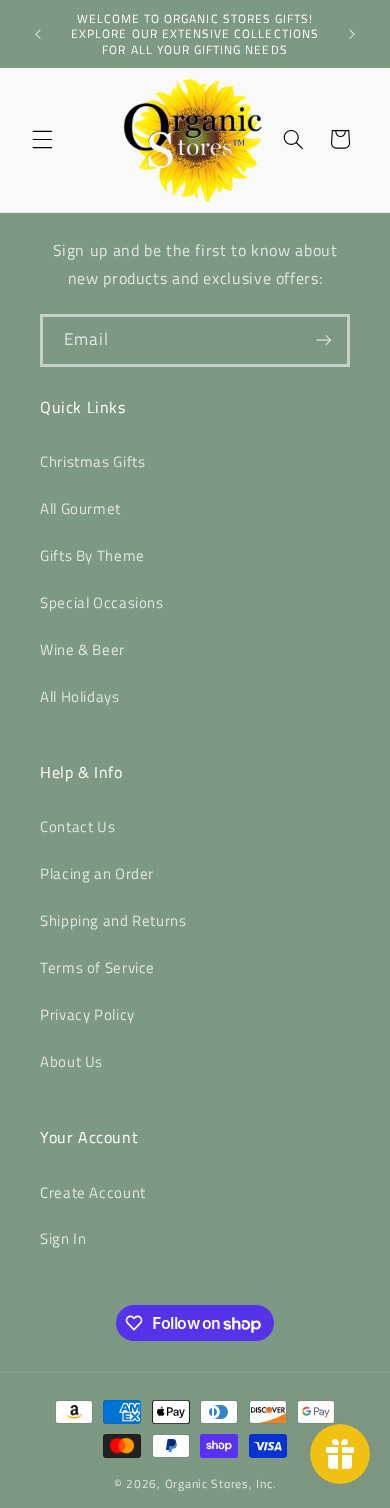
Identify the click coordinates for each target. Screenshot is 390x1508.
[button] (42, 139)
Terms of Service (97, 967)
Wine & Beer (82, 649)
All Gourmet (80, 508)
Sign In (63, 1238)
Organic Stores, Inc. (221, 1483)
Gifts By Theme (92, 555)
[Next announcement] (352, 34)
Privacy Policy (87, 1014)
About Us (71, 1061)
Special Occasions (102, 602)
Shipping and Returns (113, 920)
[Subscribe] (324, 340)
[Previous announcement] (38, 34)
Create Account (93, 1192)
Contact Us (77, 826)
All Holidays (80, 696)
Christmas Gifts (92, 461)
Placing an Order (97, 873)
